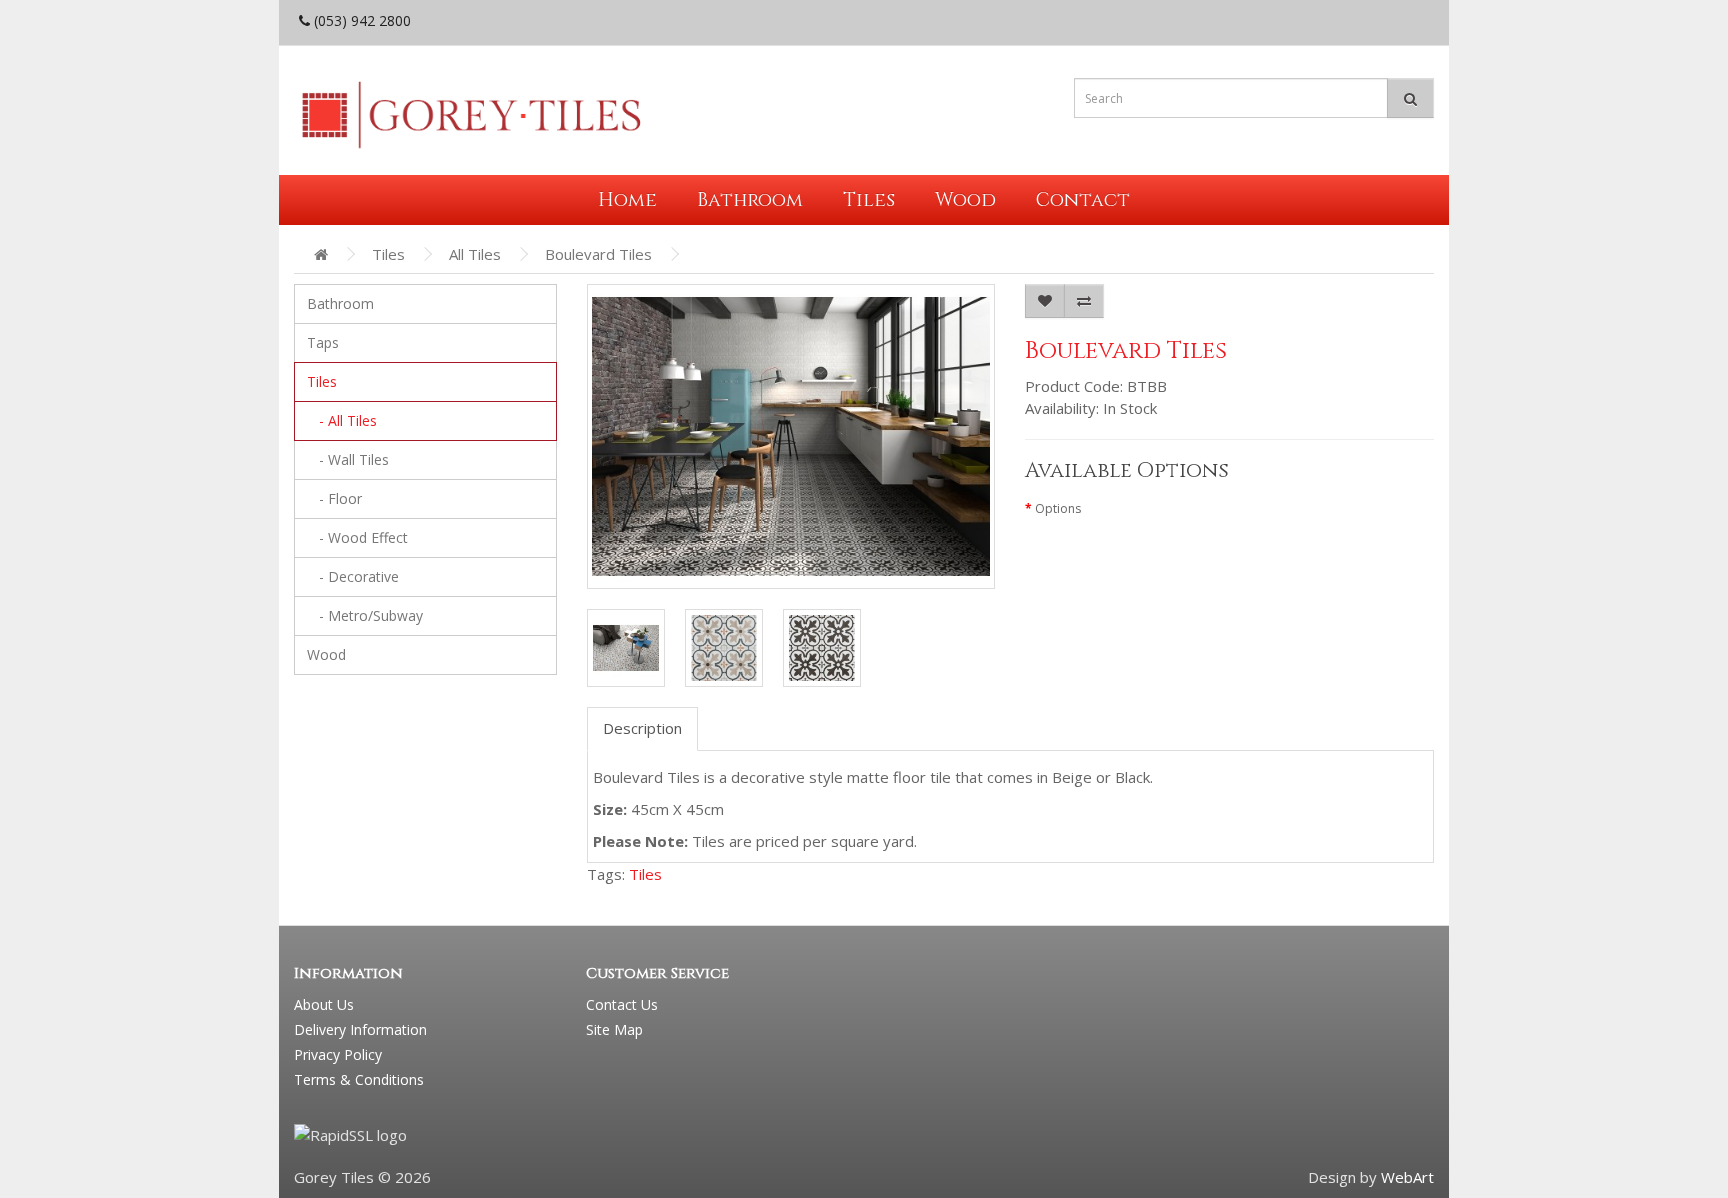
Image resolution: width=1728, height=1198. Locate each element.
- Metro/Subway (365, 615)
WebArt (1407, 1177)
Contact (1083, 200)
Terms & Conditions (359, 1079)
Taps (323, 342)
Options (1058, 508)
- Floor (334, 498)
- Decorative (353, 576)
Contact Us (622, 1004)
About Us (324, 1004)
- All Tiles (342, 420)
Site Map (614, 1029)
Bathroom (750, 200)
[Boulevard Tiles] (626, 648)
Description (642, 728)
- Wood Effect (357, 537)
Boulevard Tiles (598, 254)
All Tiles (475, 254)
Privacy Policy (338, 1054)
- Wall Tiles (348, 459)
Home (627, 200)
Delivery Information (360, 1029)
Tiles (869, 200)
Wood (965, 200)
